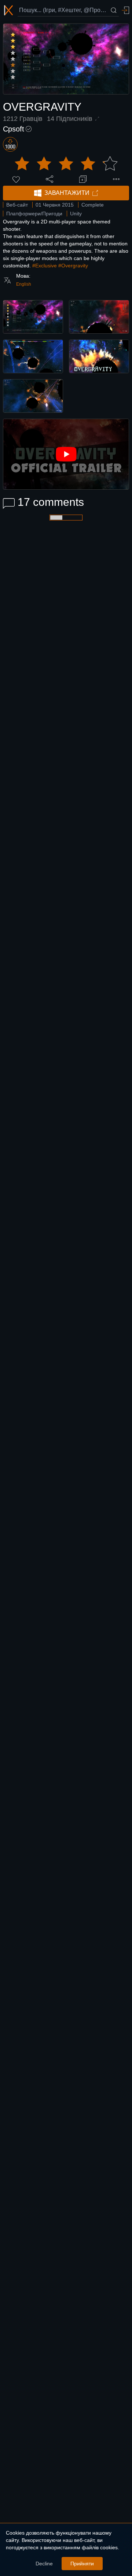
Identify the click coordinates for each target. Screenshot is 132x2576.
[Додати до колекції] (83, 179)
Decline (44, 2564)
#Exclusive (45, 266)
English (24, 284)
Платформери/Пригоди (34, 214)
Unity (76, 214)
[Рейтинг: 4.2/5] (66, 164)
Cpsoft (14, 129)
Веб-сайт (17, 205)
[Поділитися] (49, 179)
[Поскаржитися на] (116, 179)
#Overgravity (73, 266)
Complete (93, 205)
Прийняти (82, 2564)
